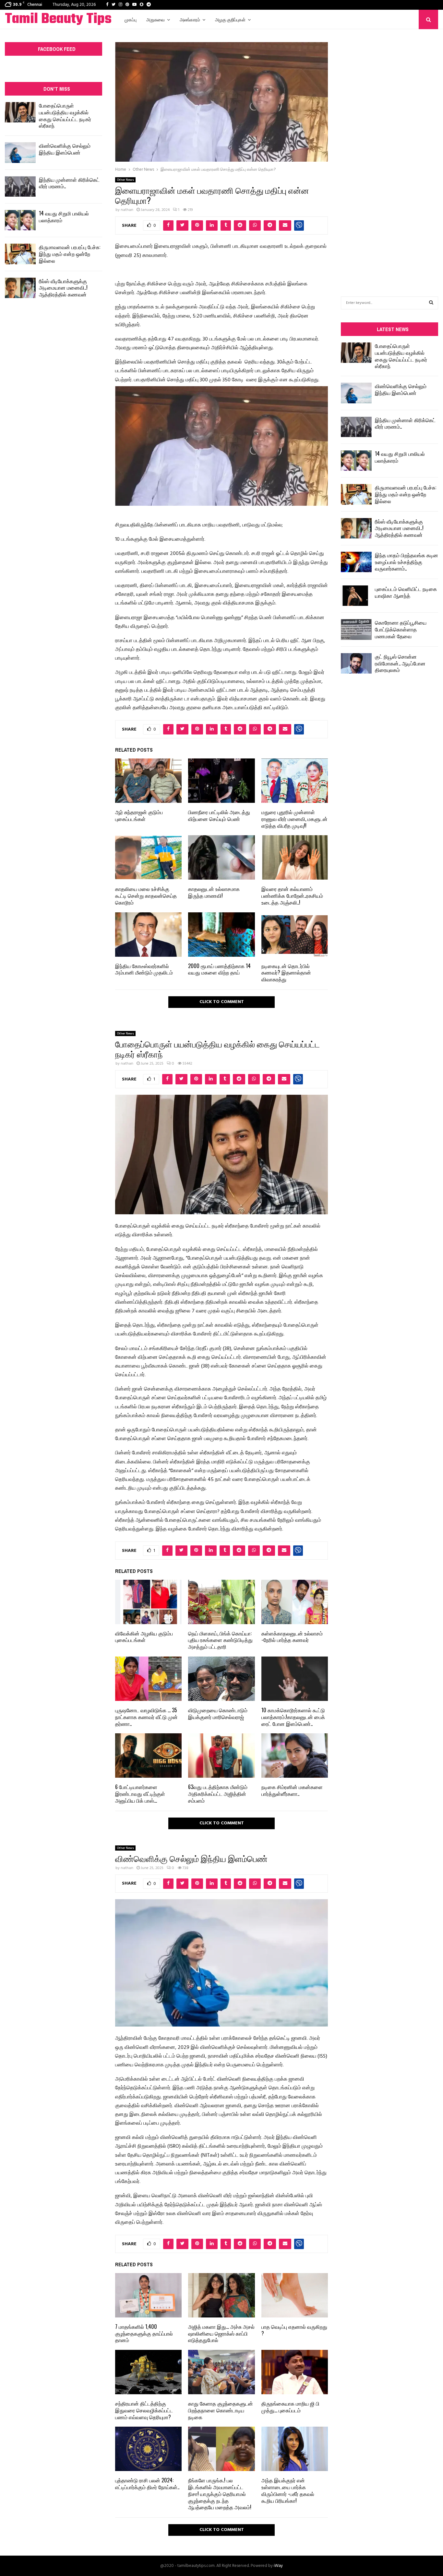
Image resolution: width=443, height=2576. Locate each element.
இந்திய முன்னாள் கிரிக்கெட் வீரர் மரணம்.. (69, 183)
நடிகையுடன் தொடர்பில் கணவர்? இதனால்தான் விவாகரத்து (286, 973)
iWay (278, 2566)
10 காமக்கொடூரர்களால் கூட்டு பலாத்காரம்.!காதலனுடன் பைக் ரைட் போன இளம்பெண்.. (293, 1717)
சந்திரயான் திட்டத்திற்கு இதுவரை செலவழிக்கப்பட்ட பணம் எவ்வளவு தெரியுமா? (144, 2410)
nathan (127, 210)
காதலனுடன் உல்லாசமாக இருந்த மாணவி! (214, 892)
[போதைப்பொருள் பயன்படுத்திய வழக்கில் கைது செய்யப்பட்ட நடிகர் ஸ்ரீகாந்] (20, 112)
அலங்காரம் (190, 19)
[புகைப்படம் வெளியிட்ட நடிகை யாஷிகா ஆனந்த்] (356, 596)
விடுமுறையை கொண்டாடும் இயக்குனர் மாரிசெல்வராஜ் (218, 1713)
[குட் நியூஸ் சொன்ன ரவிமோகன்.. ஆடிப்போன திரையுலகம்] (356, 663)
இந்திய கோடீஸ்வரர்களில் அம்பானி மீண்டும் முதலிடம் (144, 969)
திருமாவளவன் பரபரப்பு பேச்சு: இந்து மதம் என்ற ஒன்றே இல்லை (70, 254)
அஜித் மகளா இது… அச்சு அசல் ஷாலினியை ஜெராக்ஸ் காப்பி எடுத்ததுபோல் (221, 2333)
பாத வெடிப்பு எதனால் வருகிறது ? (294, 2330)
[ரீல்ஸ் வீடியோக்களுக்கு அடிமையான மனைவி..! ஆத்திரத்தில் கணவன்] (20, 288)
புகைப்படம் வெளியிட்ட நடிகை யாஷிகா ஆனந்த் (406, 592)
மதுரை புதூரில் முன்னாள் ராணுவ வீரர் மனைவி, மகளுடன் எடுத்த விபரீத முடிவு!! (294, 819)
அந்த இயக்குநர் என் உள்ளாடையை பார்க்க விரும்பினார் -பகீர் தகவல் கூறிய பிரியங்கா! (288, 2490)
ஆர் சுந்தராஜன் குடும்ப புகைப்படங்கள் (139, 815)
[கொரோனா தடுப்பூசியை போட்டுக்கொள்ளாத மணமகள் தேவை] (356, 629)
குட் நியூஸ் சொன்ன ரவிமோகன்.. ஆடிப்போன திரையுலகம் (400, 663)
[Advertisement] (389, 153)
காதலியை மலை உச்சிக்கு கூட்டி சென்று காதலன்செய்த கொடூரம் (146, 895)
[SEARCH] (431, 303)
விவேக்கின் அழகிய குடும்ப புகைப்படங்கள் (144, 1637)
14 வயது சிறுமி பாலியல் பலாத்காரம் (64, 217)
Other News (125, 180)
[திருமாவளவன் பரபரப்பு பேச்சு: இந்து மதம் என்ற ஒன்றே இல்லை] (20, 254)
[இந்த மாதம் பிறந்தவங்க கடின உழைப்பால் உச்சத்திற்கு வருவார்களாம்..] (356, 562)
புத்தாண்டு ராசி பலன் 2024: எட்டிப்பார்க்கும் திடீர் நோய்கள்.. (147, 2484)
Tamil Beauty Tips (58, 19)
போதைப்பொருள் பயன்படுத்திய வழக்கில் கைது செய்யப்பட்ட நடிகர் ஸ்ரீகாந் (65, 115)
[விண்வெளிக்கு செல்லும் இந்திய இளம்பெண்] (20, 152)
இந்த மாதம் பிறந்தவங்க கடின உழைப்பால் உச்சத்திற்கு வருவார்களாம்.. (407, 562)
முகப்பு (131, 19)
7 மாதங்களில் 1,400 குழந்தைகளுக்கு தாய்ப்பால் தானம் (144, 2333)
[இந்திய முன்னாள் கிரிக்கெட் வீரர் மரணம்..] (20, 186)
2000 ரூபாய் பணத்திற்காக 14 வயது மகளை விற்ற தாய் (219, 969)
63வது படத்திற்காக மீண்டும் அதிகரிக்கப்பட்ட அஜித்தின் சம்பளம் (218, 1794)
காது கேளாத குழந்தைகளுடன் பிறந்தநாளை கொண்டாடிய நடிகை (221, 2410)
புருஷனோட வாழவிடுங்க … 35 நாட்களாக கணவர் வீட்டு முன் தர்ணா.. (146, 1717)
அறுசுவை (156, 19)
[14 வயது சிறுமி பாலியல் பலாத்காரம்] (20, 220)
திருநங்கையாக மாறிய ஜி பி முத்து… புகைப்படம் (290, 2407)
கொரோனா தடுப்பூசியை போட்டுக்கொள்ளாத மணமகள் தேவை (401, 629)
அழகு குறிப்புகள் (230, 19)
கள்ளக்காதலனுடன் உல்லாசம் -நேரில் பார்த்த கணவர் (292, 1637)
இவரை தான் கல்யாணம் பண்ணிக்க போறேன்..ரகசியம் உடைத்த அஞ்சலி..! (292, 895)
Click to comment (222, 1002)
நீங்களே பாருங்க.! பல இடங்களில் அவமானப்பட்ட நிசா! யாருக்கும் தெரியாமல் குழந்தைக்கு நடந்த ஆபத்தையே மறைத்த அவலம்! (220, 2494)
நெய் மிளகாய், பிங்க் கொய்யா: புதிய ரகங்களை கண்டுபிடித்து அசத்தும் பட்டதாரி (220, 1640)
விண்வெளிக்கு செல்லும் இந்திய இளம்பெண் (65, 149)
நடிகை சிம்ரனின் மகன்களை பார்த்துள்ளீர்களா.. (292, 1790)
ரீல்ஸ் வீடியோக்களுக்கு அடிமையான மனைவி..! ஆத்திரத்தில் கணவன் (63, 288)
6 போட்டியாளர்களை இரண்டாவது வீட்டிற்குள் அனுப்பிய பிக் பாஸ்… (140, 1794)
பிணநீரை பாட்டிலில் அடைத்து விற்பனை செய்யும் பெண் (219, 815)
